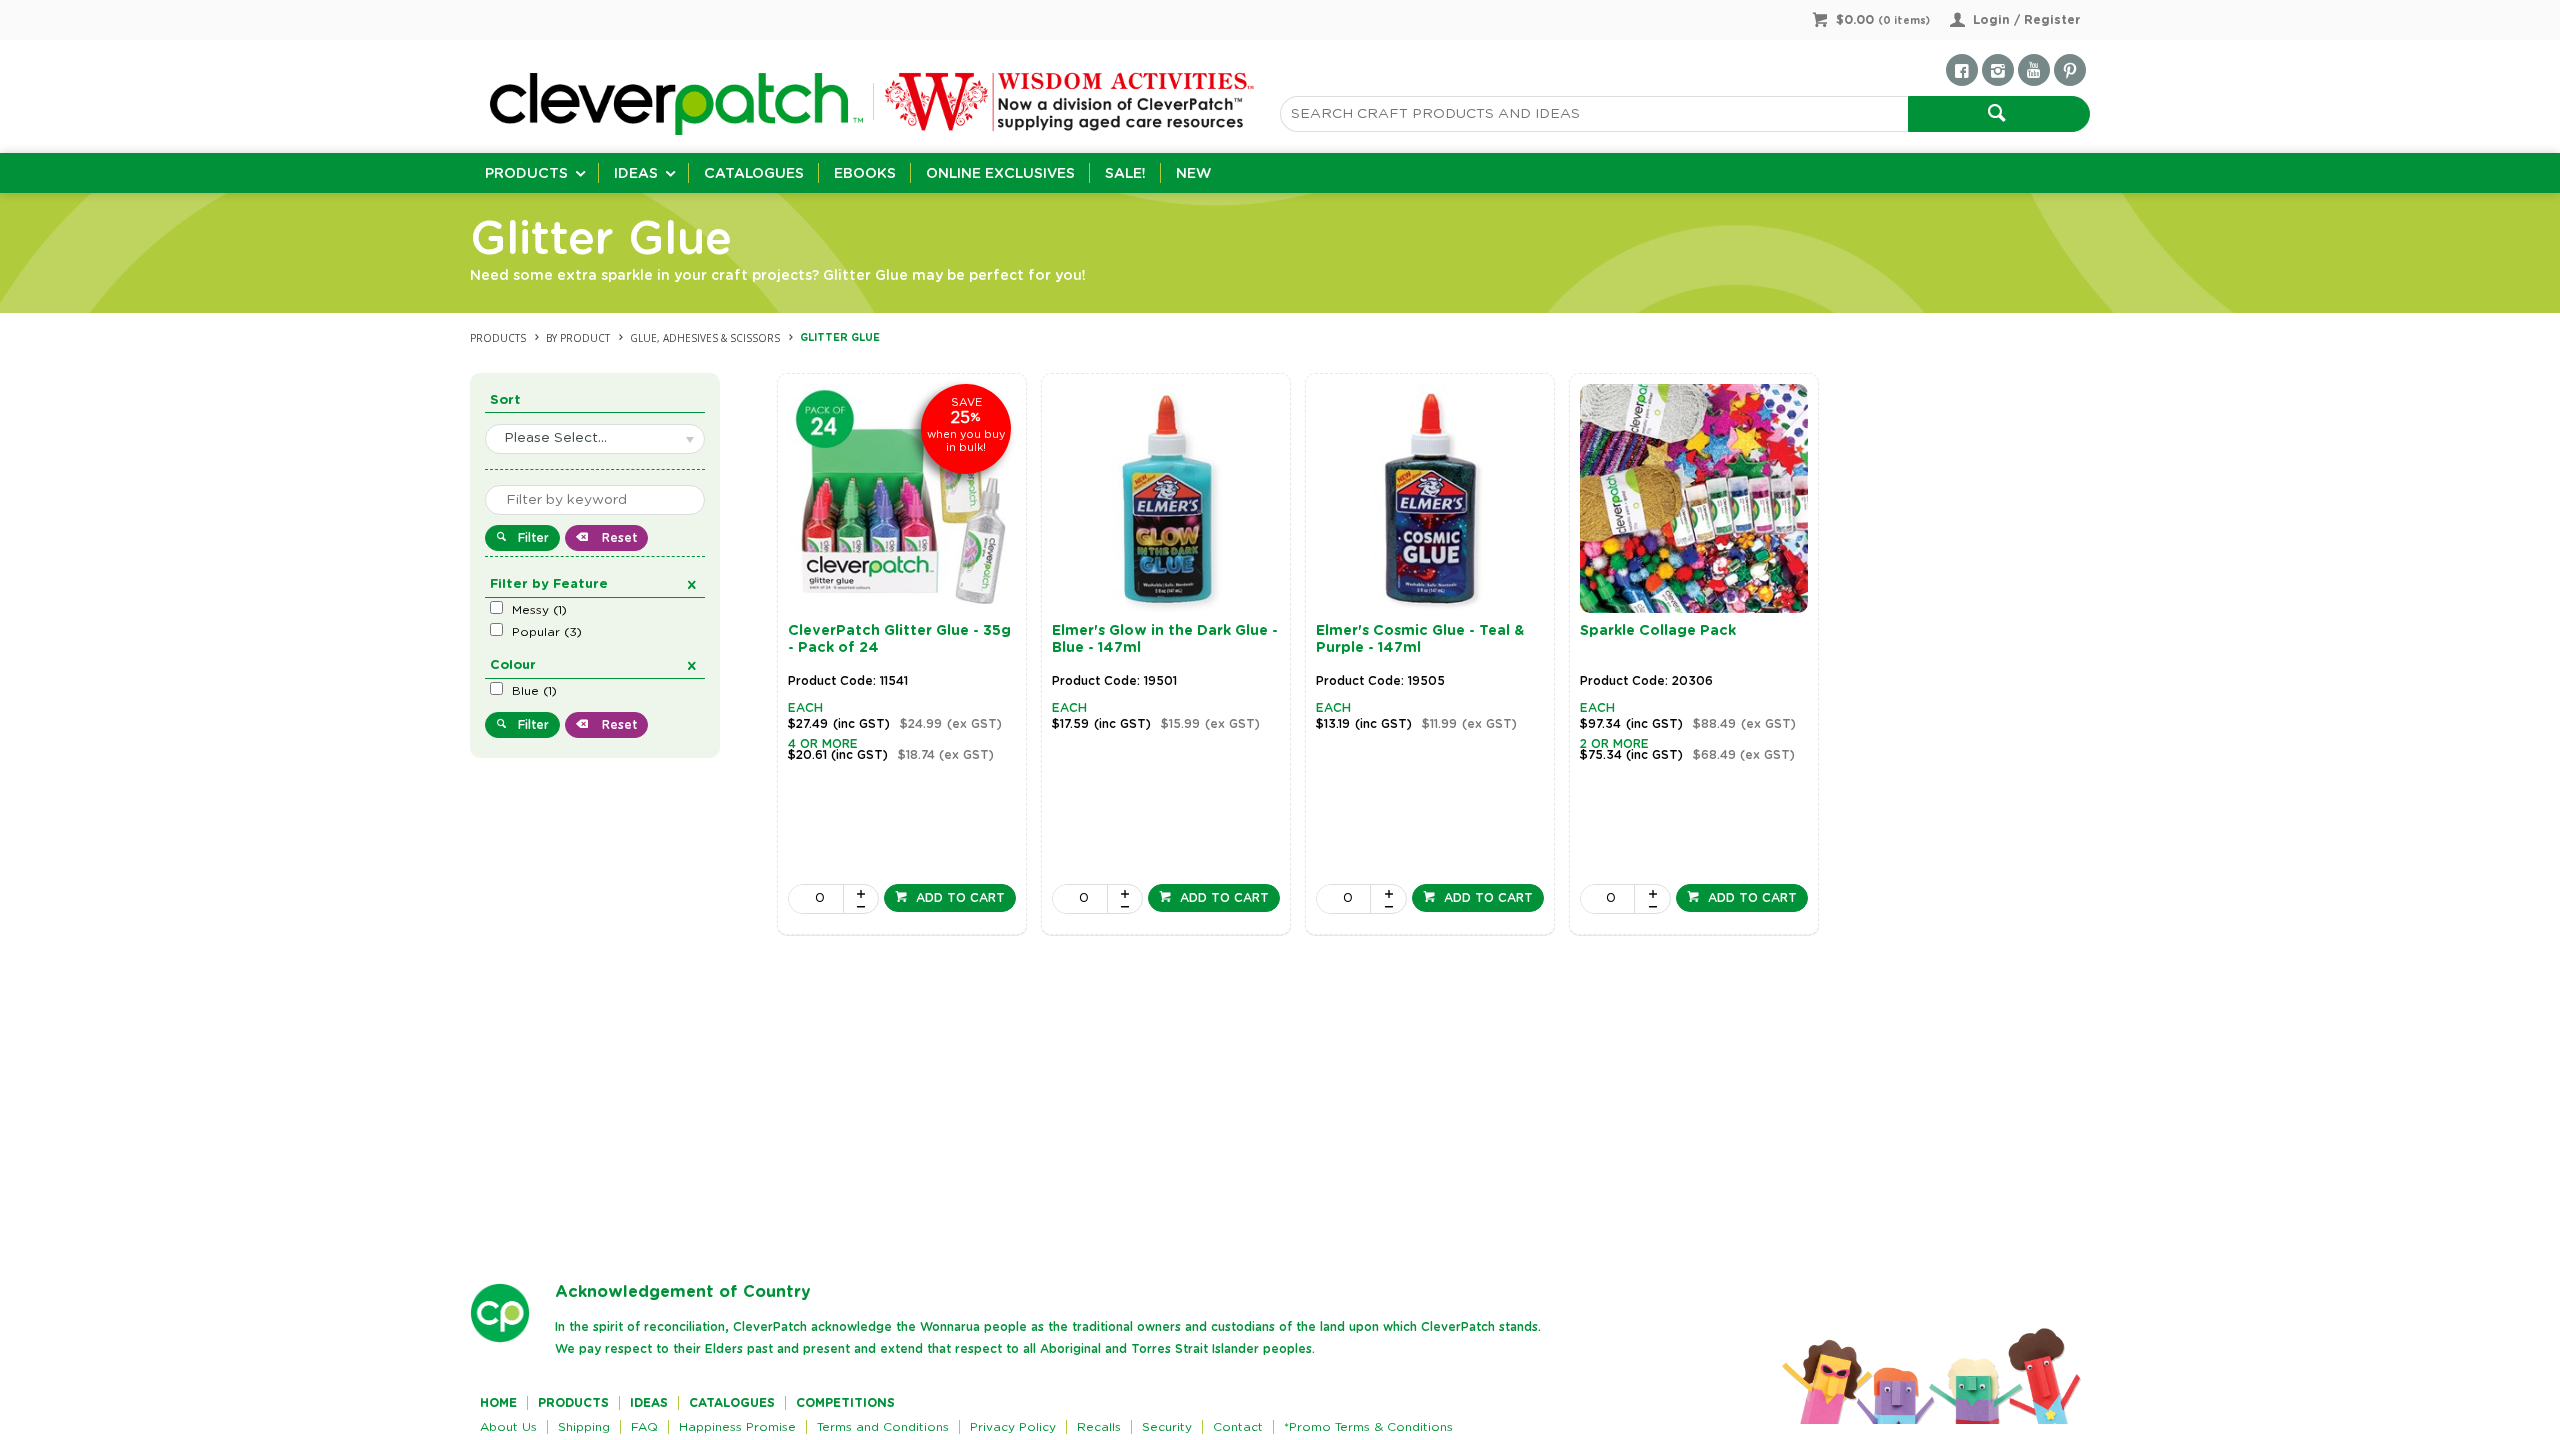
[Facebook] (1962, 70)
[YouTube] (2034, 70)
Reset (617, 538)
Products (526, 174)
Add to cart (958, 898)
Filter (533, 538)
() (539, 610)
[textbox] (1594, 114)
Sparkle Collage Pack (1658, 631)
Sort (505, 400)
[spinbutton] (816, 899)
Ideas (636, 174)
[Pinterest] (2070, 70)
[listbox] (595, 439)
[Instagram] (1998, 70)
